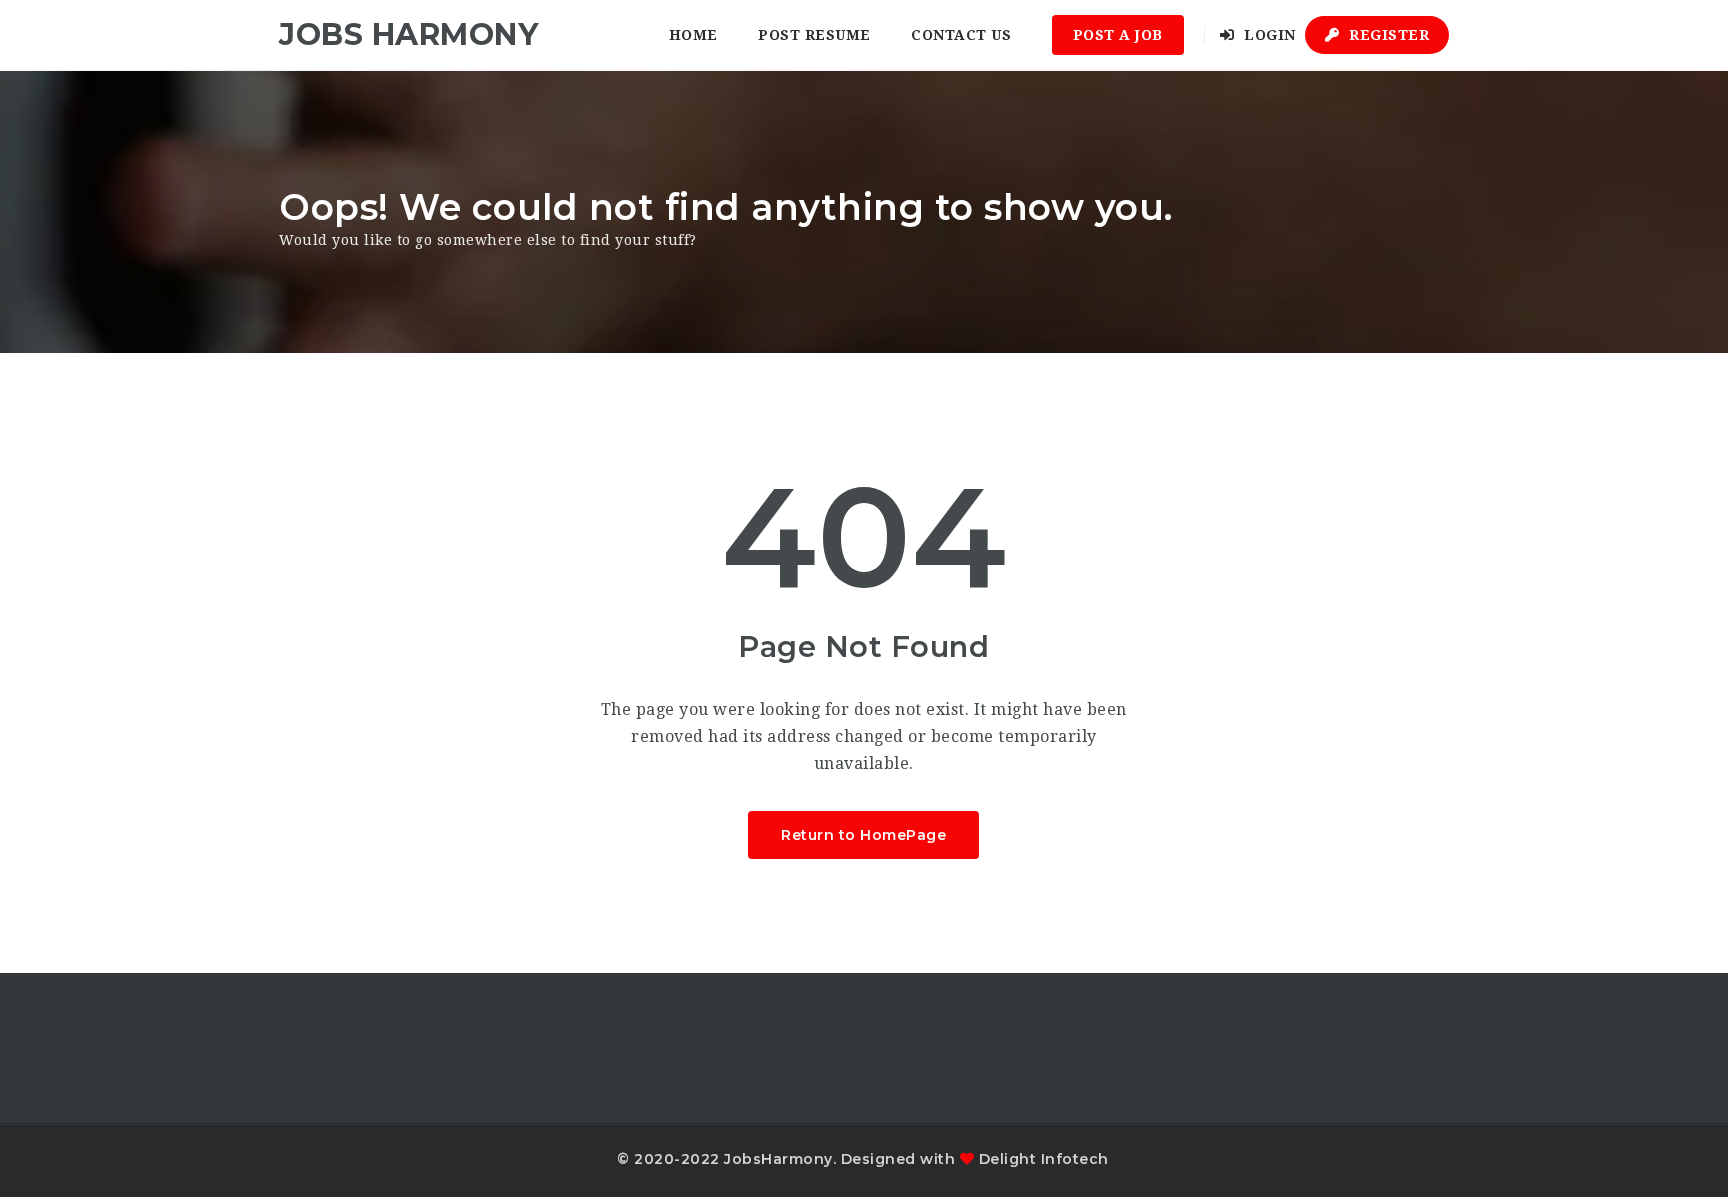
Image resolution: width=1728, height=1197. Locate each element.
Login (1268, 35)
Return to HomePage (863, 835)
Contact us (961, 35)
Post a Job (1118, 35)
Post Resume (814, 35)
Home (693, 35)
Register (1387, 35)
